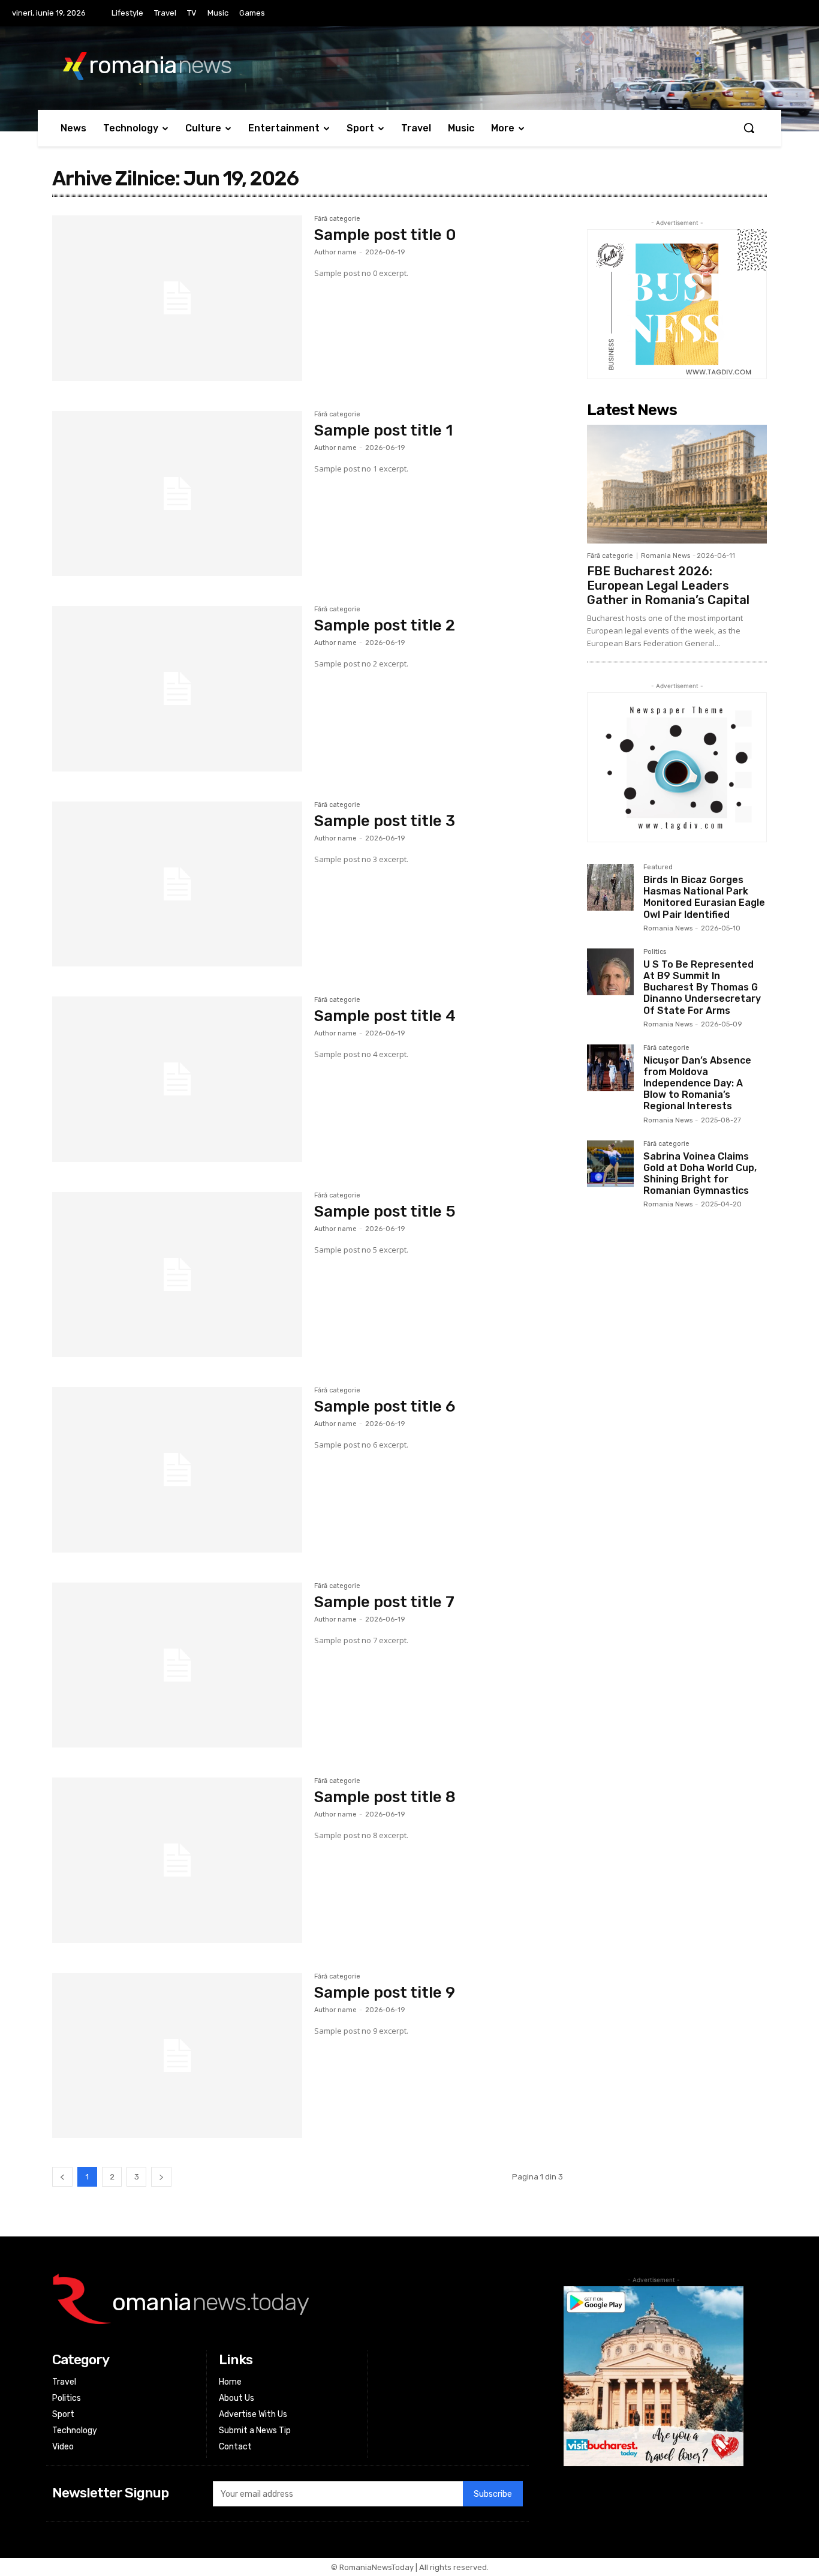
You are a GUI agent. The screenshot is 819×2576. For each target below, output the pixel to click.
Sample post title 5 (385, 1212)
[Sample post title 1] (177, 494)
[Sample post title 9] (177, 2056)
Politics (655, 952)
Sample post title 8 (385, 1797)
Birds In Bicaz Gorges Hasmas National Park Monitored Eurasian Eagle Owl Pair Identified (704, 897)
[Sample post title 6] (177, 1470)
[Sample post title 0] (177, 298)
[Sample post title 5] (177, 1275)
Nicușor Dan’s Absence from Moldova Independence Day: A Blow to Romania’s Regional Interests (697, 1083)
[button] (749, 128)
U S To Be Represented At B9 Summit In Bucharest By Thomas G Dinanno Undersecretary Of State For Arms (702, 987)
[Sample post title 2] (177, 689)
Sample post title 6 (385, 1406)
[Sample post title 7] (177, 1665)
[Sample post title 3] (177, 884)
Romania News (666, 556)
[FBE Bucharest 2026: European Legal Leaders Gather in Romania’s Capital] (677, 484)
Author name (335, 252)
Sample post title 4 (385, 1016)
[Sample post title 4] (177, 1079)
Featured (658, 867)
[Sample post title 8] (177, 1860)
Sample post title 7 (384, 1602)
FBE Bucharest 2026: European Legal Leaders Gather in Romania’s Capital (668, 586)
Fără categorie (337, 219)
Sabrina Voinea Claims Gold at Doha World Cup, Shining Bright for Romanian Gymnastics (700, 1174)
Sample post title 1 (383, 430)
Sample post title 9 (385, 1993)
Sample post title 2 (385, 625)
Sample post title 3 (385, 821)
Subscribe (493, 2494)
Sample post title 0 (385, 235)
